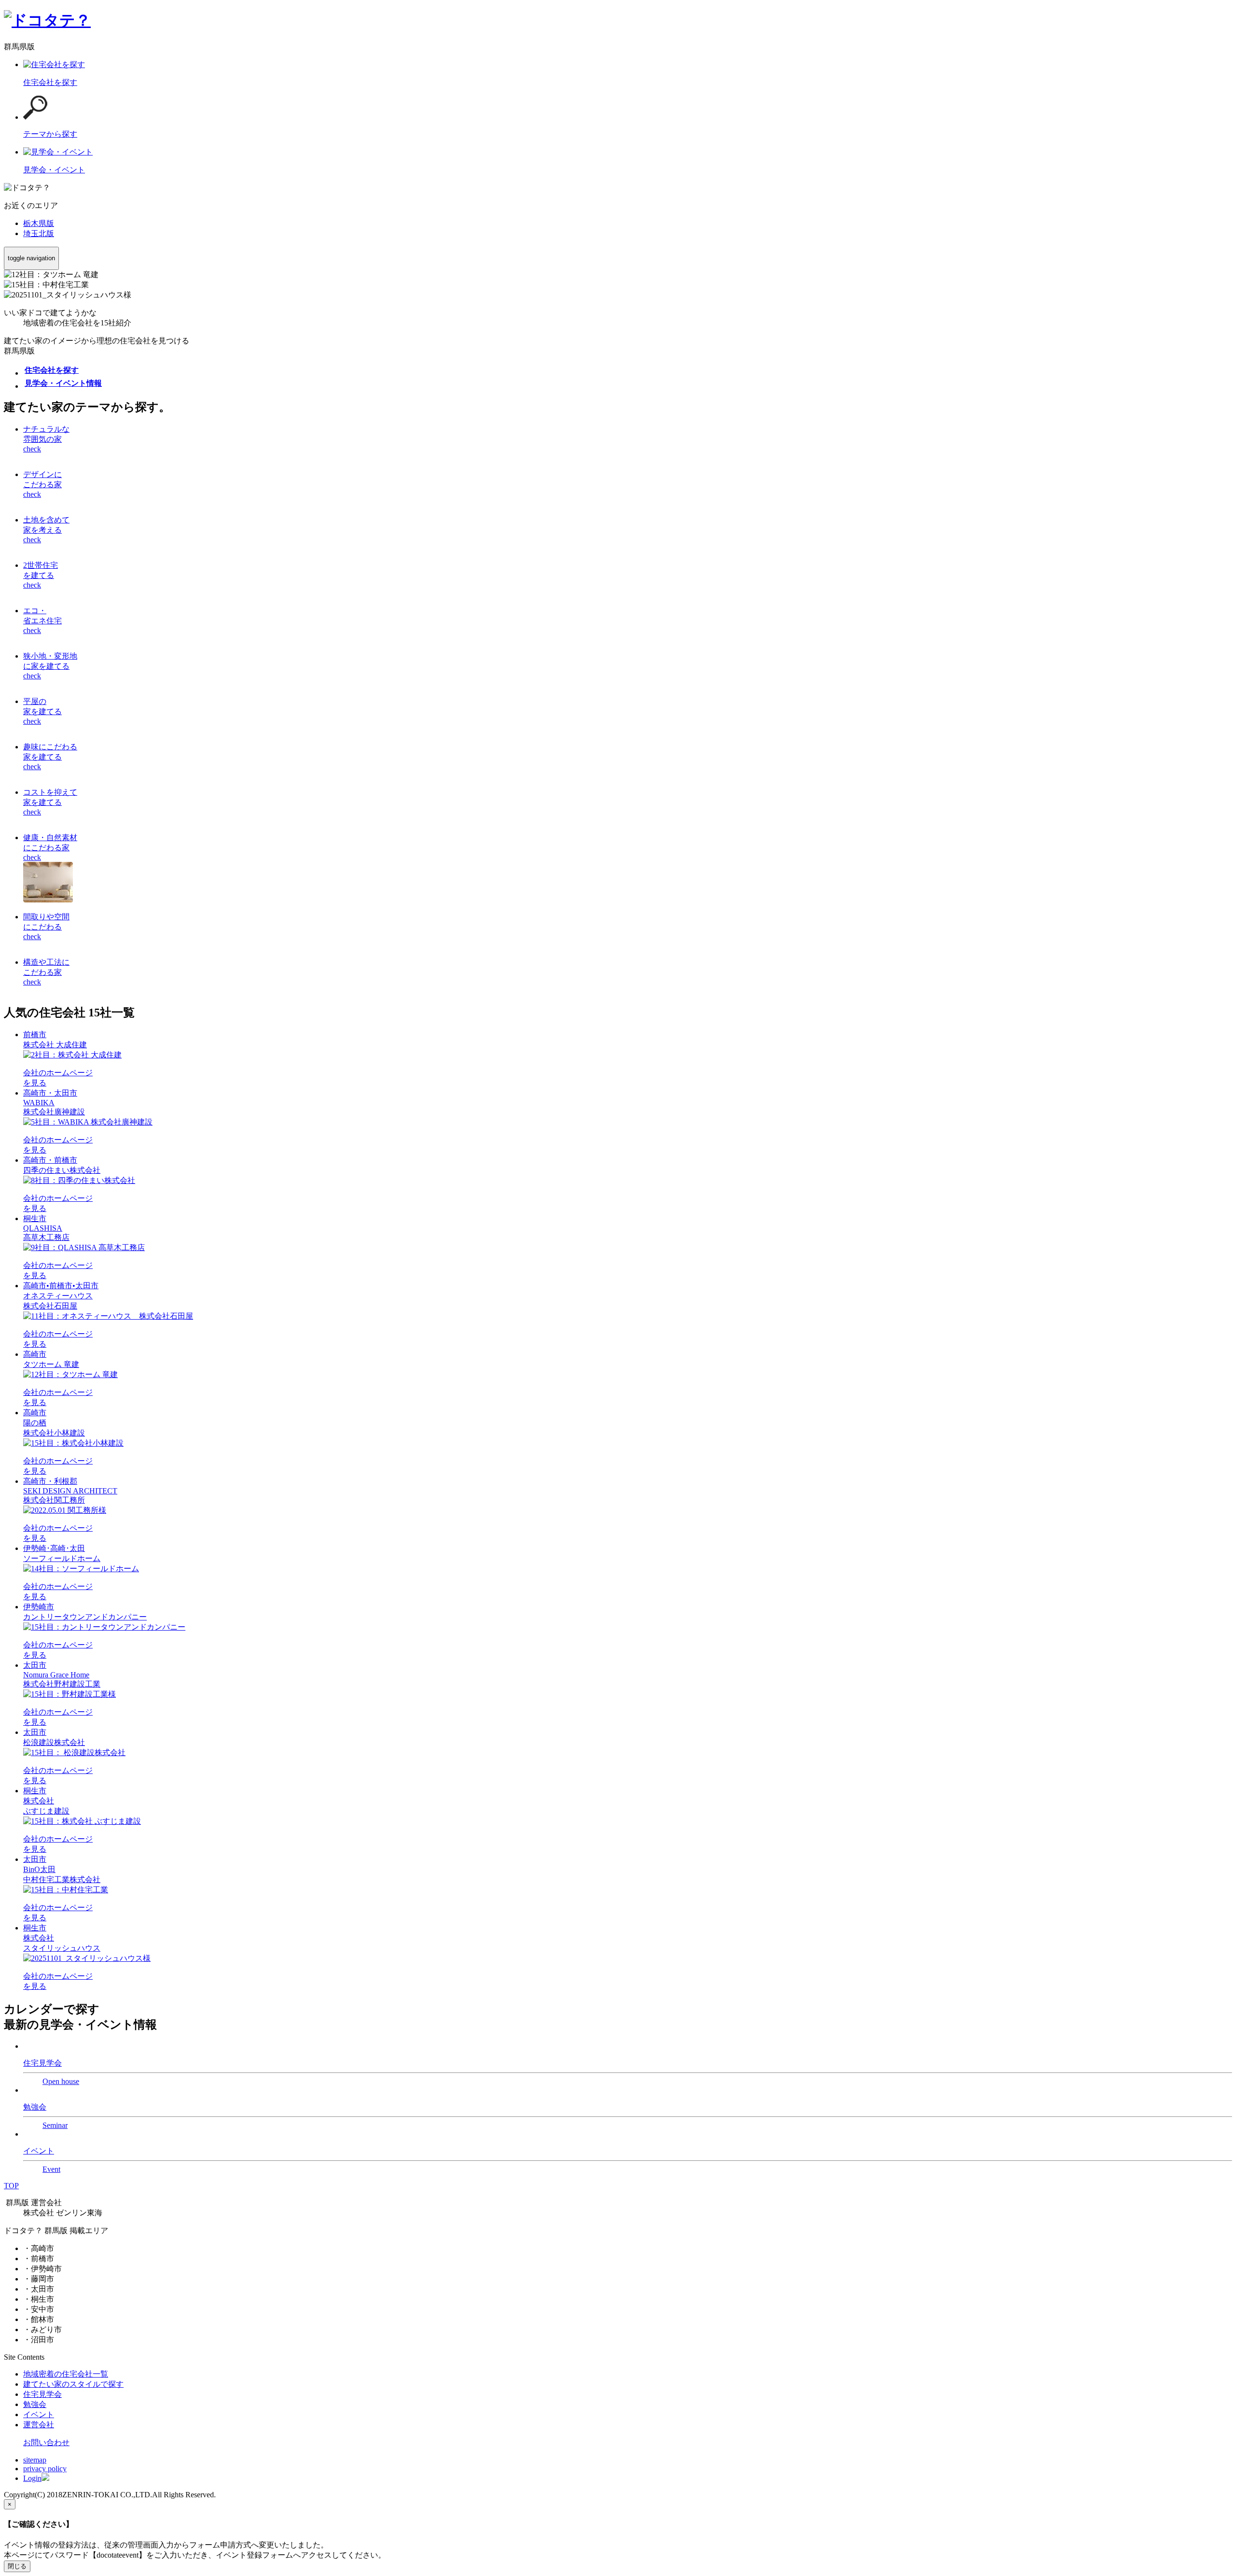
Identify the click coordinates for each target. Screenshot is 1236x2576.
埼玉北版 (39, 233)
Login (32, 2478)
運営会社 (39, 2425)
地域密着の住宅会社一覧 (66, 2374)
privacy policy (45, 2469)
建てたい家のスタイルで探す (73, 2384)
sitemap (35, 2460)
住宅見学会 (42, 2394)
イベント (39, 2414)
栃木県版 (39, 223)
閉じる (17, 2566)
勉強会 (35, 2404)
